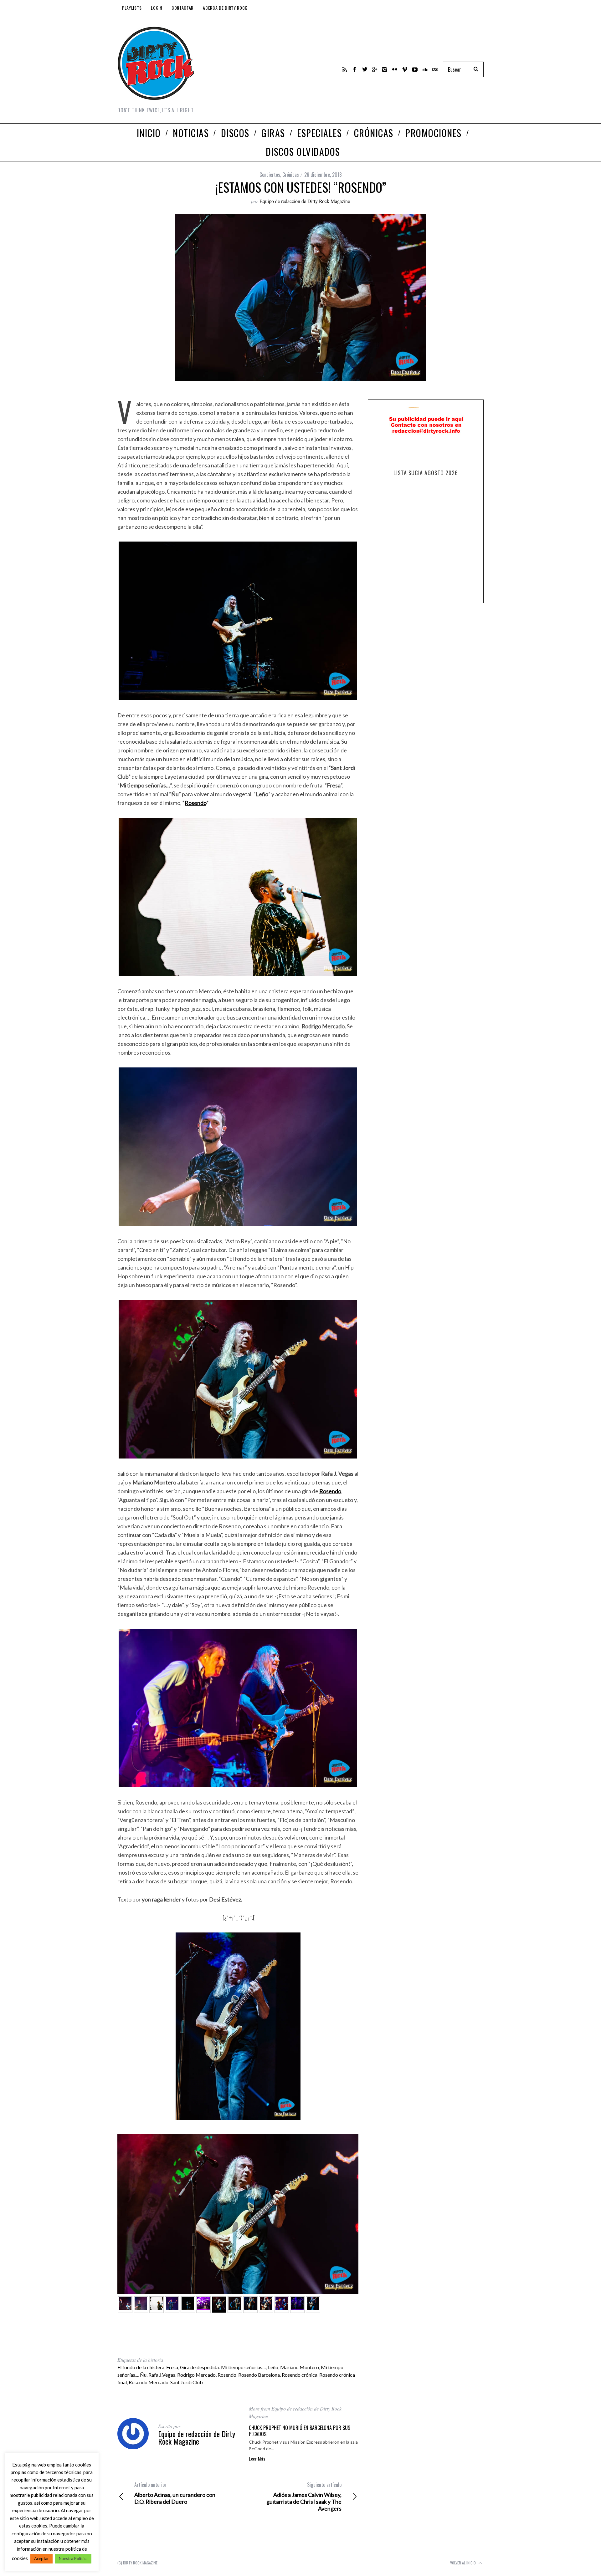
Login (157, 8)
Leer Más (257, 2459)
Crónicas (291, 175)
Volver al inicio (463, 2563)
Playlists (132, 8)
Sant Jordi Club (187, 2382)
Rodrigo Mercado (196, 2375)
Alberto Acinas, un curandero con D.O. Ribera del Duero (175, 2493)
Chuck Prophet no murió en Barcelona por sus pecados (300, 2431)
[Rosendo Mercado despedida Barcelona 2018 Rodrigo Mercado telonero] (141, 2305)
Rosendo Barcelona (259, 2375)
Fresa (172, 2367)
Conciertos (270, 175)
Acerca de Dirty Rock (225, 8)
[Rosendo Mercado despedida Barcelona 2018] (188, 2305)
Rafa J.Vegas (162, 2375)
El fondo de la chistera (141, 2367)
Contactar (182, 8)
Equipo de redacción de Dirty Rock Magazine (305, 201)
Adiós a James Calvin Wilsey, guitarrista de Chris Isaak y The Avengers (304, 2497)
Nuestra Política (73, 2558)
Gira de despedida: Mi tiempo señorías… (223, 2367)
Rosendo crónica (300, 2375)
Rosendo (195, 803)
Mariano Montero (300, 2367)
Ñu (143, 2375)
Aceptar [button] (41, 2558)
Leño (273, 2367)
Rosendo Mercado (149, 2382)
